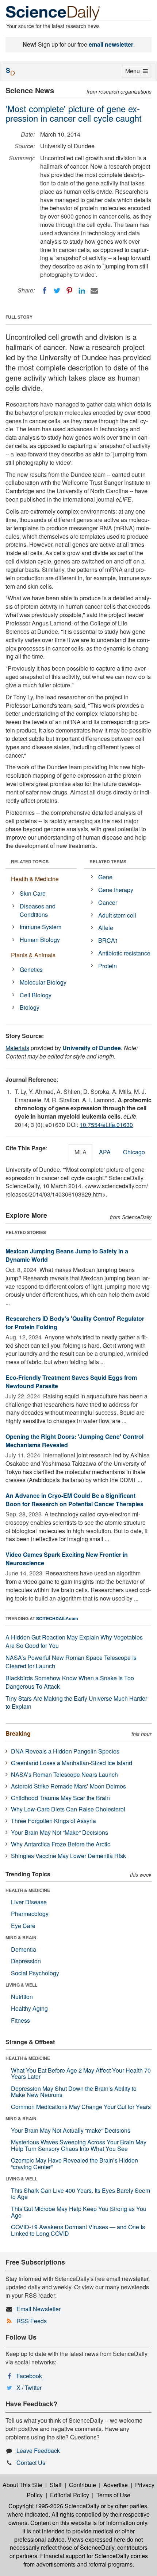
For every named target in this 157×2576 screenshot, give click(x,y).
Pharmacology (30, 1914)
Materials (17, 1048)
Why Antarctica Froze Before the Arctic (61, 1844)
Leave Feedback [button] (38, 2451)
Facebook (29, 2376)
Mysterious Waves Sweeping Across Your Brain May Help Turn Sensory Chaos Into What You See (79, 2145)
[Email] (94, 291)
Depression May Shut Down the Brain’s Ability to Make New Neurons (74, 2092)
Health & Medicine (35, 879)
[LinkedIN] (82, 291)
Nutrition (22, 1997)
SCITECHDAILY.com (57, 1618)
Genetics (31, 969)
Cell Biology (36, 995)
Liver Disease (29, 1902)
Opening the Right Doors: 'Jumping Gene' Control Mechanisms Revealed (74, 1441)
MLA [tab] (81, 1152)
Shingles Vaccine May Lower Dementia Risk (68, 1856)
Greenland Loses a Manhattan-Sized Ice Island (72, 1763)
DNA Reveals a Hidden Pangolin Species (65, 1751)
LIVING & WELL (21, 1985)
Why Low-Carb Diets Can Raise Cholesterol (68, 1809)
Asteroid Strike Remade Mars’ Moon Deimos (68, 1786)
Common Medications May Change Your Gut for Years (81, 2107)
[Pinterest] (69, 291)
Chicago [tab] (134, 1152)
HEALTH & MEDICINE (28, 1890)
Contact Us (31, 2463)
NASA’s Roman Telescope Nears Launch (64, 1774)
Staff (56, 2485)
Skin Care (33, 893)
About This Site (22, 2485)
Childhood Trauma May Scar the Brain (60, 1798)
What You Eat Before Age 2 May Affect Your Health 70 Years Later (81, 2074)
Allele (106, 928)
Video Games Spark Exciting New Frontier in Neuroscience (67, 1559)
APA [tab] (105, 1152)
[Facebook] (45, 291)
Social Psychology (35, 1973)
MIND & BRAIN (21, 1937)
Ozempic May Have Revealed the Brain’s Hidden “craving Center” (74, 2163)
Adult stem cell (117, 915)
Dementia (24, 1949)
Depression (26, 1961)
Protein (108, 966)
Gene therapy (116, 890)
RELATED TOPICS (30, 861)
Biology (30, 1007)
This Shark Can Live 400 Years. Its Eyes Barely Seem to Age (81, 2194)
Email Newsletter (39, 2309)
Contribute (83, 2485)
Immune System (41, 927)
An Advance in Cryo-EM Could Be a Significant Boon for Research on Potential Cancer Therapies (74, 1500)
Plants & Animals (33, 955)
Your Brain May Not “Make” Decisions (60, 1832)
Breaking (18, 1733)
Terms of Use (113, 2495)
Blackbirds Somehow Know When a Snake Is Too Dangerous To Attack (70, 1682)
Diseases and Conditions (38, 910)
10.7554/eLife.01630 (106, 1125)
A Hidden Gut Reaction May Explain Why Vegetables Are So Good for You (74, 1641)
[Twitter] (57, 291)
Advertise (116, 2485)
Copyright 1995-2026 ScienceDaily (54, 2506)
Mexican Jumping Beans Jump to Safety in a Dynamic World (67, 1255)
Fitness (20, 2020)
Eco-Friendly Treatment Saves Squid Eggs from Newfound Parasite (71, 1382)
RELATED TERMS (108, 861)
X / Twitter (29, 2387)
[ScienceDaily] (53, 13)
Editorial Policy (70, 2495)
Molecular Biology (43, 982)
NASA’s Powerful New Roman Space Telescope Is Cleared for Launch (71, 1662)
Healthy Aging (29, 2008)
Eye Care (23, 1926)
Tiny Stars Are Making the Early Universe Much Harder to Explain (76, 1703)
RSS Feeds (32, 2321)
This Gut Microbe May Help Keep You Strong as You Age (79, 2212)
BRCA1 (108, 940)
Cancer (108, 902)
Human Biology (40, 940)
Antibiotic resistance (124, 953)
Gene (105, 877)
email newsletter (111, 44)
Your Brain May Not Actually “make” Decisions (71, 2130)
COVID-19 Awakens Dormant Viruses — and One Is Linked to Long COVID (78, 2230)
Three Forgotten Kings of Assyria (53, 1821)
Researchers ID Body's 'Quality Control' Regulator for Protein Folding (75, 1323)
